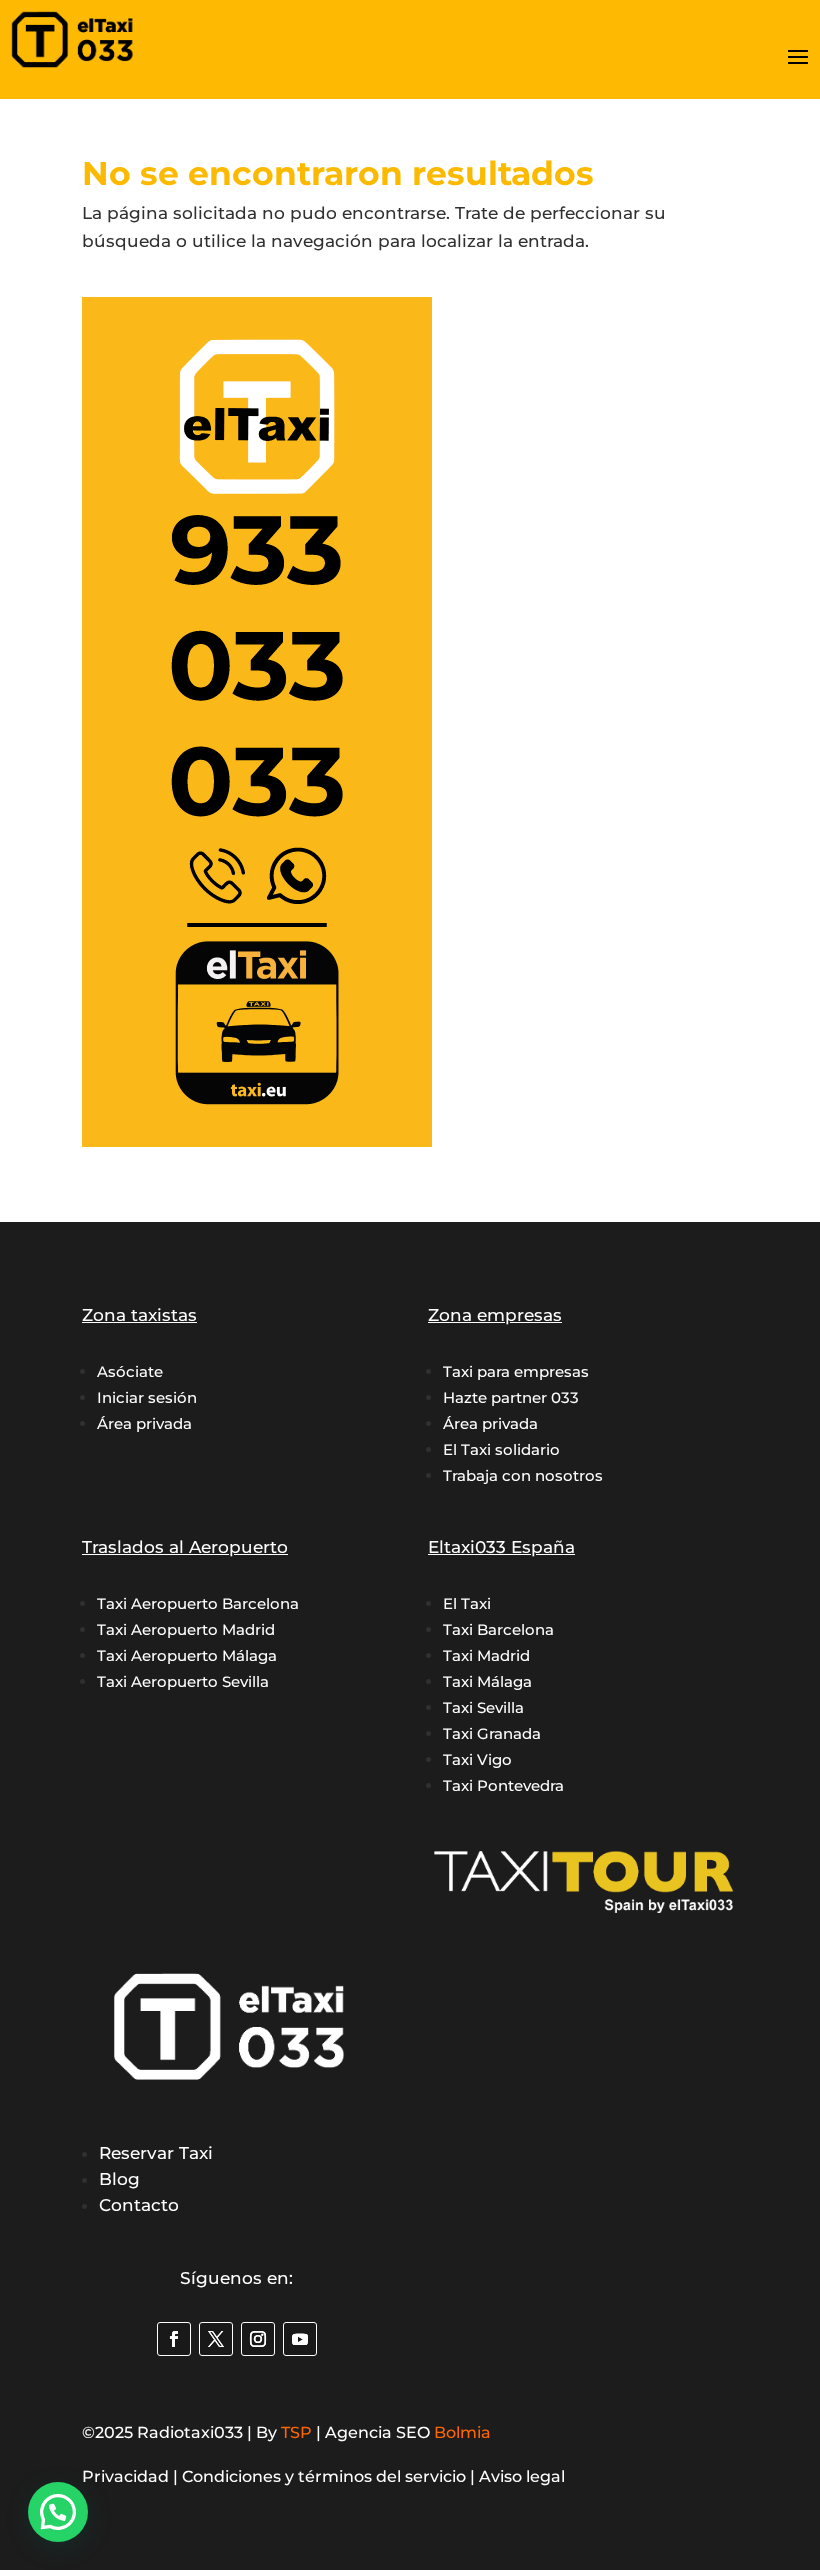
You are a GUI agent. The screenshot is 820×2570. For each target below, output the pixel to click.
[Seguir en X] (216, 2339)
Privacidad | (132, 2476)
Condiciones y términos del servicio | (330, 2476)
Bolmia (462, 2432)
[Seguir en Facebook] (174, 2339)
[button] (58, 2512)
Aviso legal (522, 2476)
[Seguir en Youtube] (300, 2339)
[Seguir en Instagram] (258, 2339)
